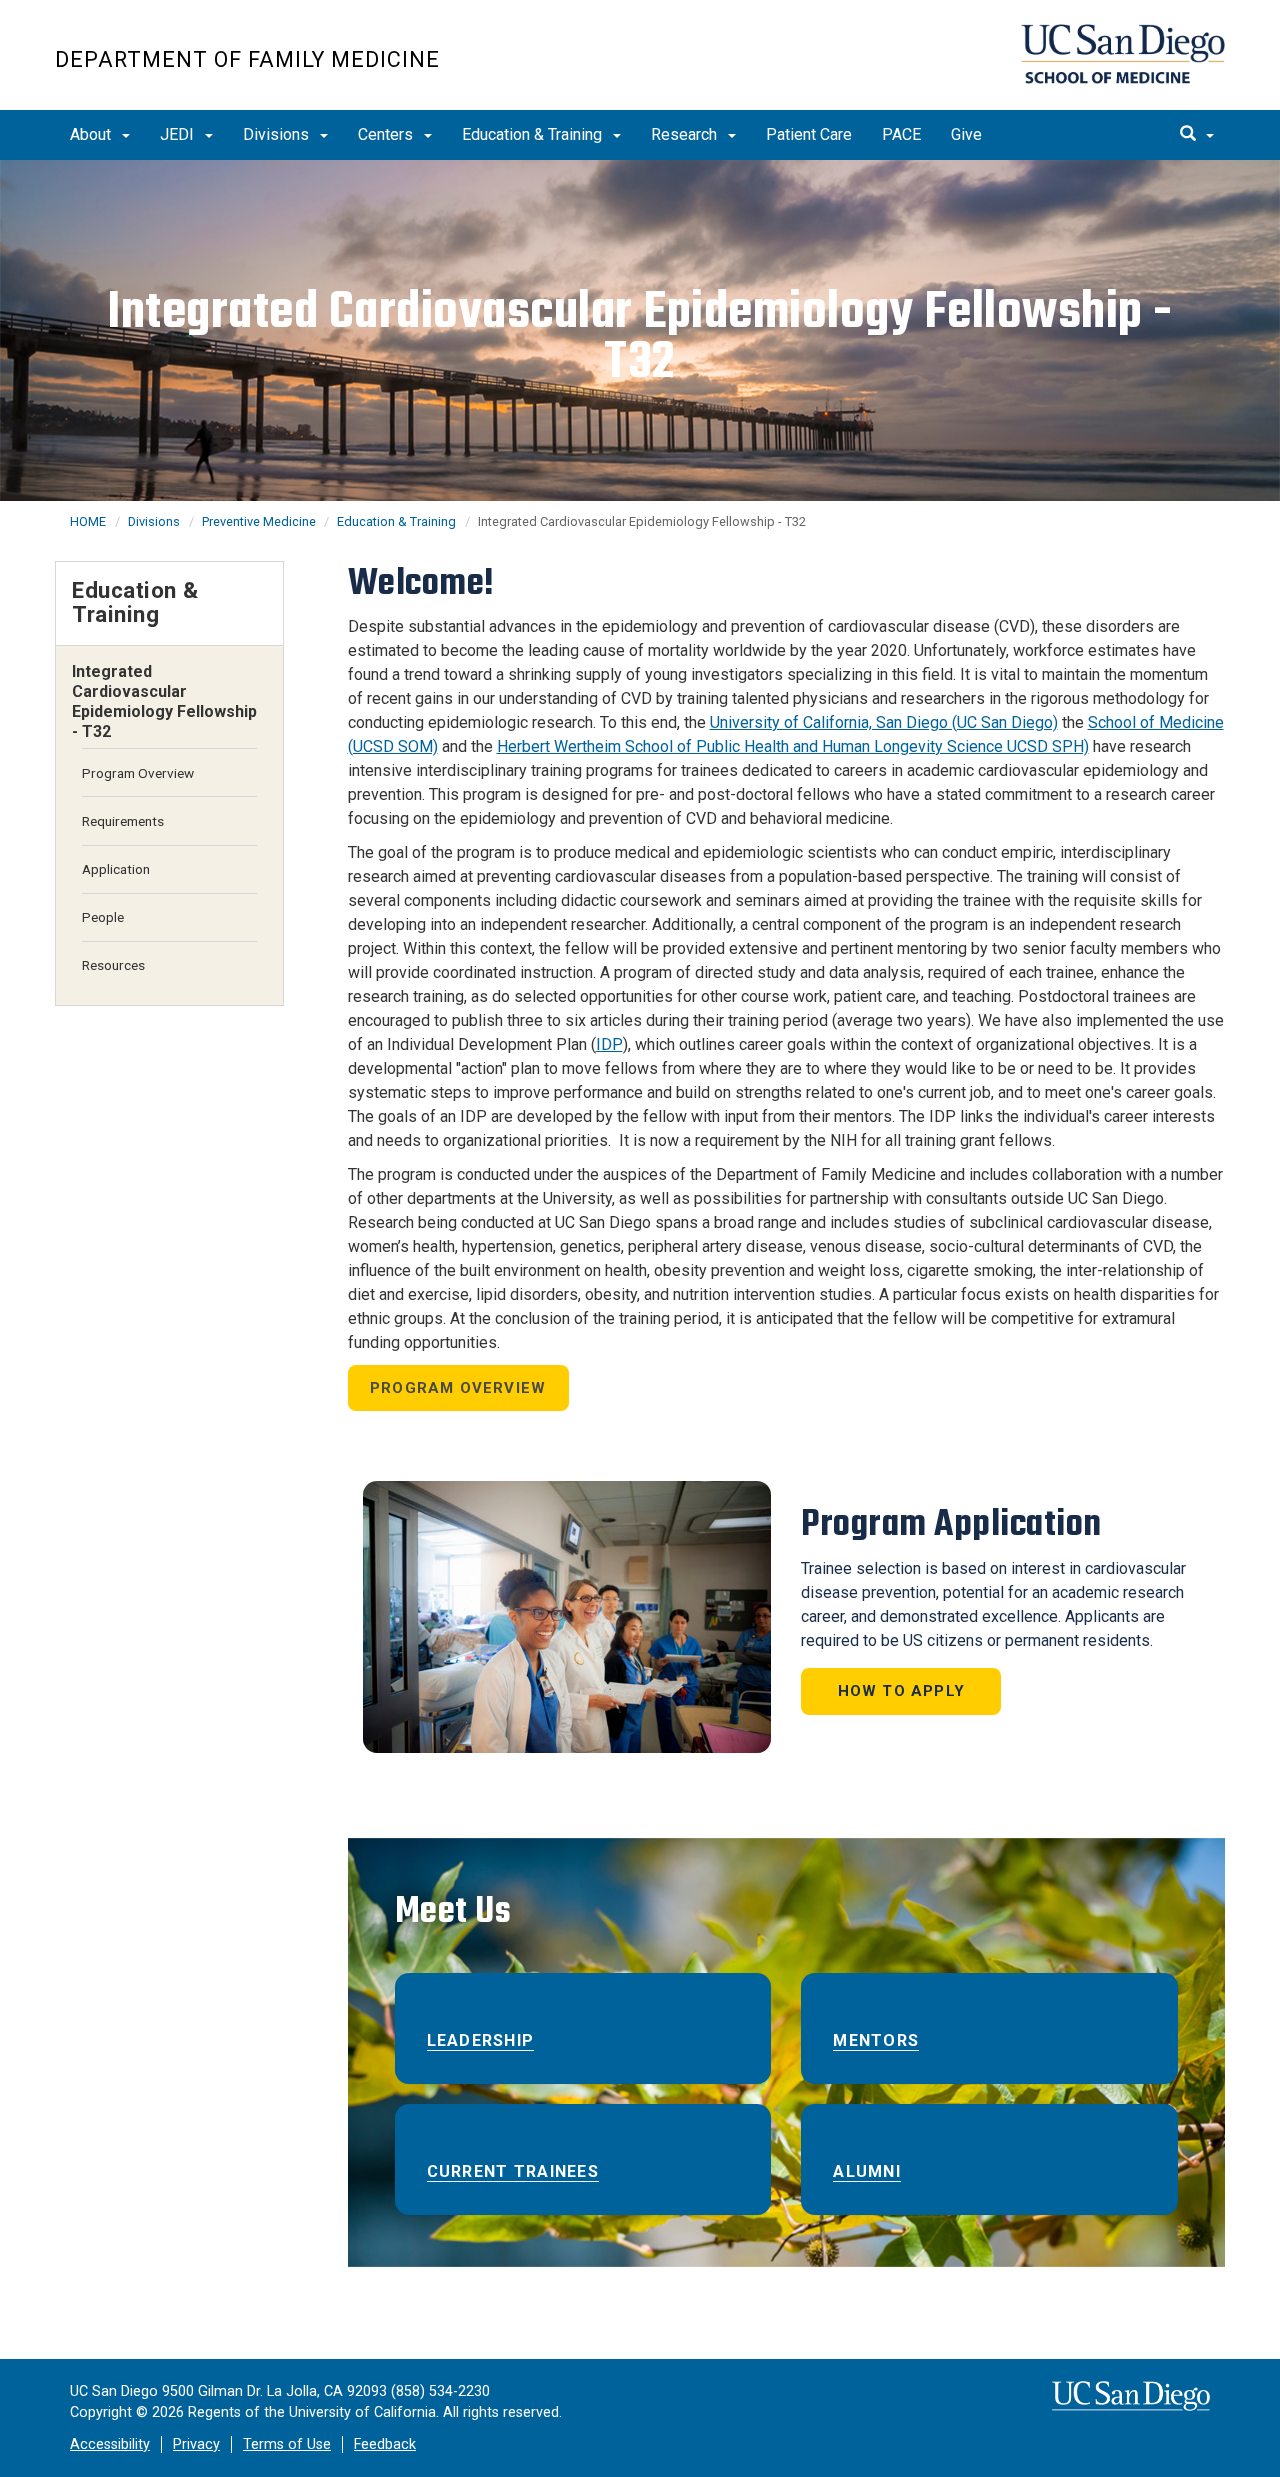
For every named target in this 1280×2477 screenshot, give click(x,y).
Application (116, 869)
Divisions (278, 134)
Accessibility (110, 2444)
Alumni (867, 2171)
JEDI (179, 134)
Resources (113, 965)
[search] (1197, 135)
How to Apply (901, 1691)
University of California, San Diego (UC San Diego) (884, 722)
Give (966, 134)
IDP (609, 1044)
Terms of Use (287, 2444)
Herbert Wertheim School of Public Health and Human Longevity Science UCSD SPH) (793, 746)
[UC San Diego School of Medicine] (1123, 54)
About (92, 134)
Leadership (481, 2040)
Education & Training (534, 134)
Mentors (876, 2040)
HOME (88, 521)
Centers (387, 134)
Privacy (196, 2444)
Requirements (123, 821)
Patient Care (809, 134)
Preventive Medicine (260, 521)
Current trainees (513, 2171)
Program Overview (458, 1388)
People (103, 917)
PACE (901, 134)
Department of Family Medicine (247, 59)
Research (686, 134)
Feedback (385, 2444)
